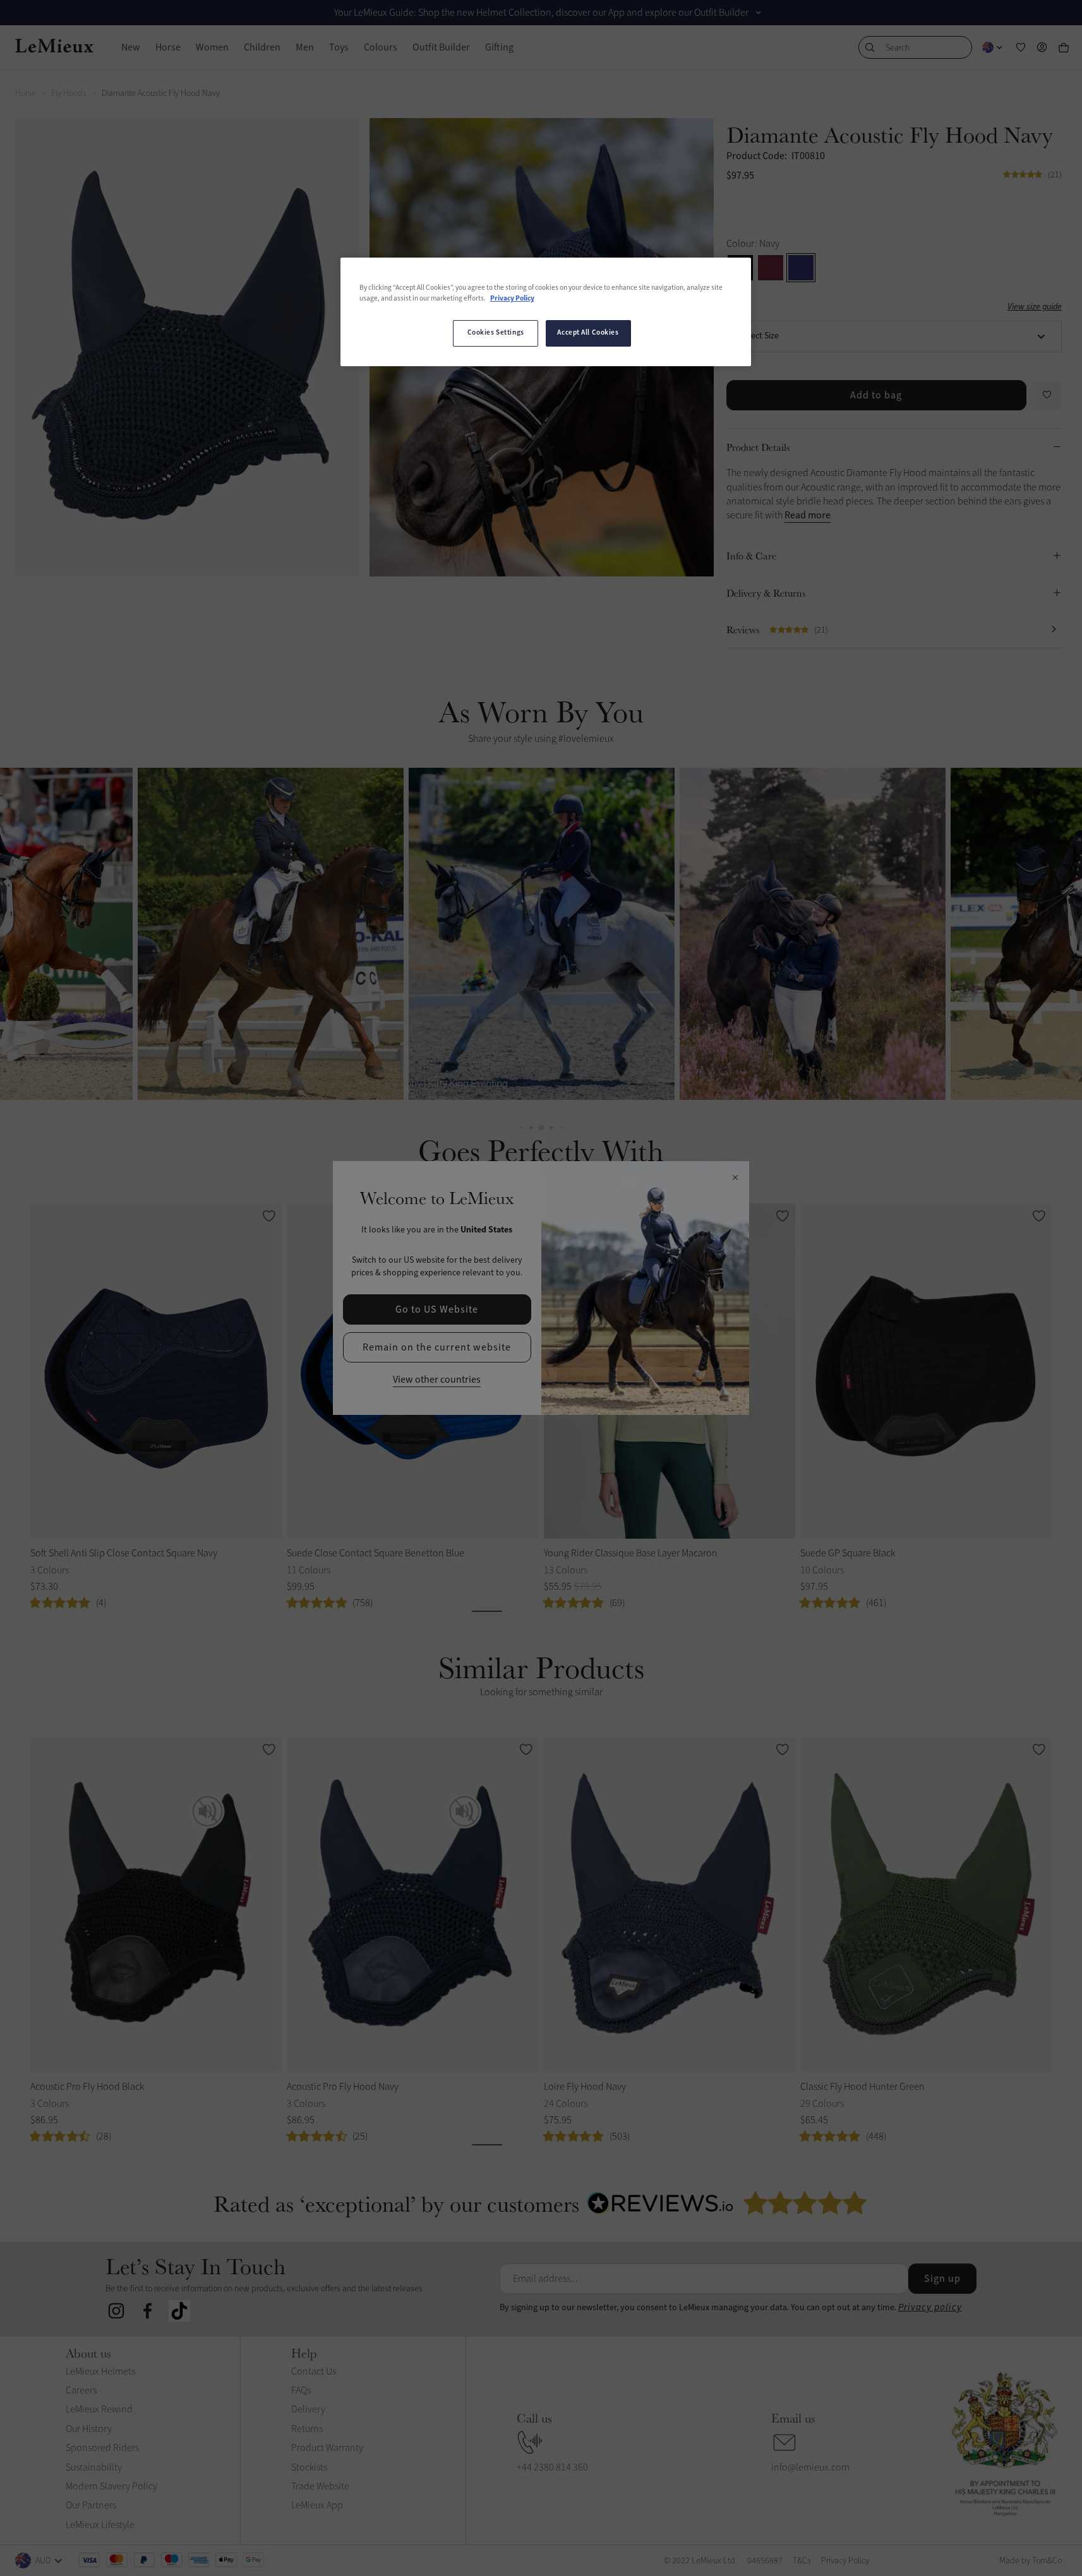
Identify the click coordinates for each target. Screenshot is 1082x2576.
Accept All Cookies (588, 333)
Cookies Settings (496, 333)
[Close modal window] (735, 1178)
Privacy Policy (512, 299)
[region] (546, 312)
